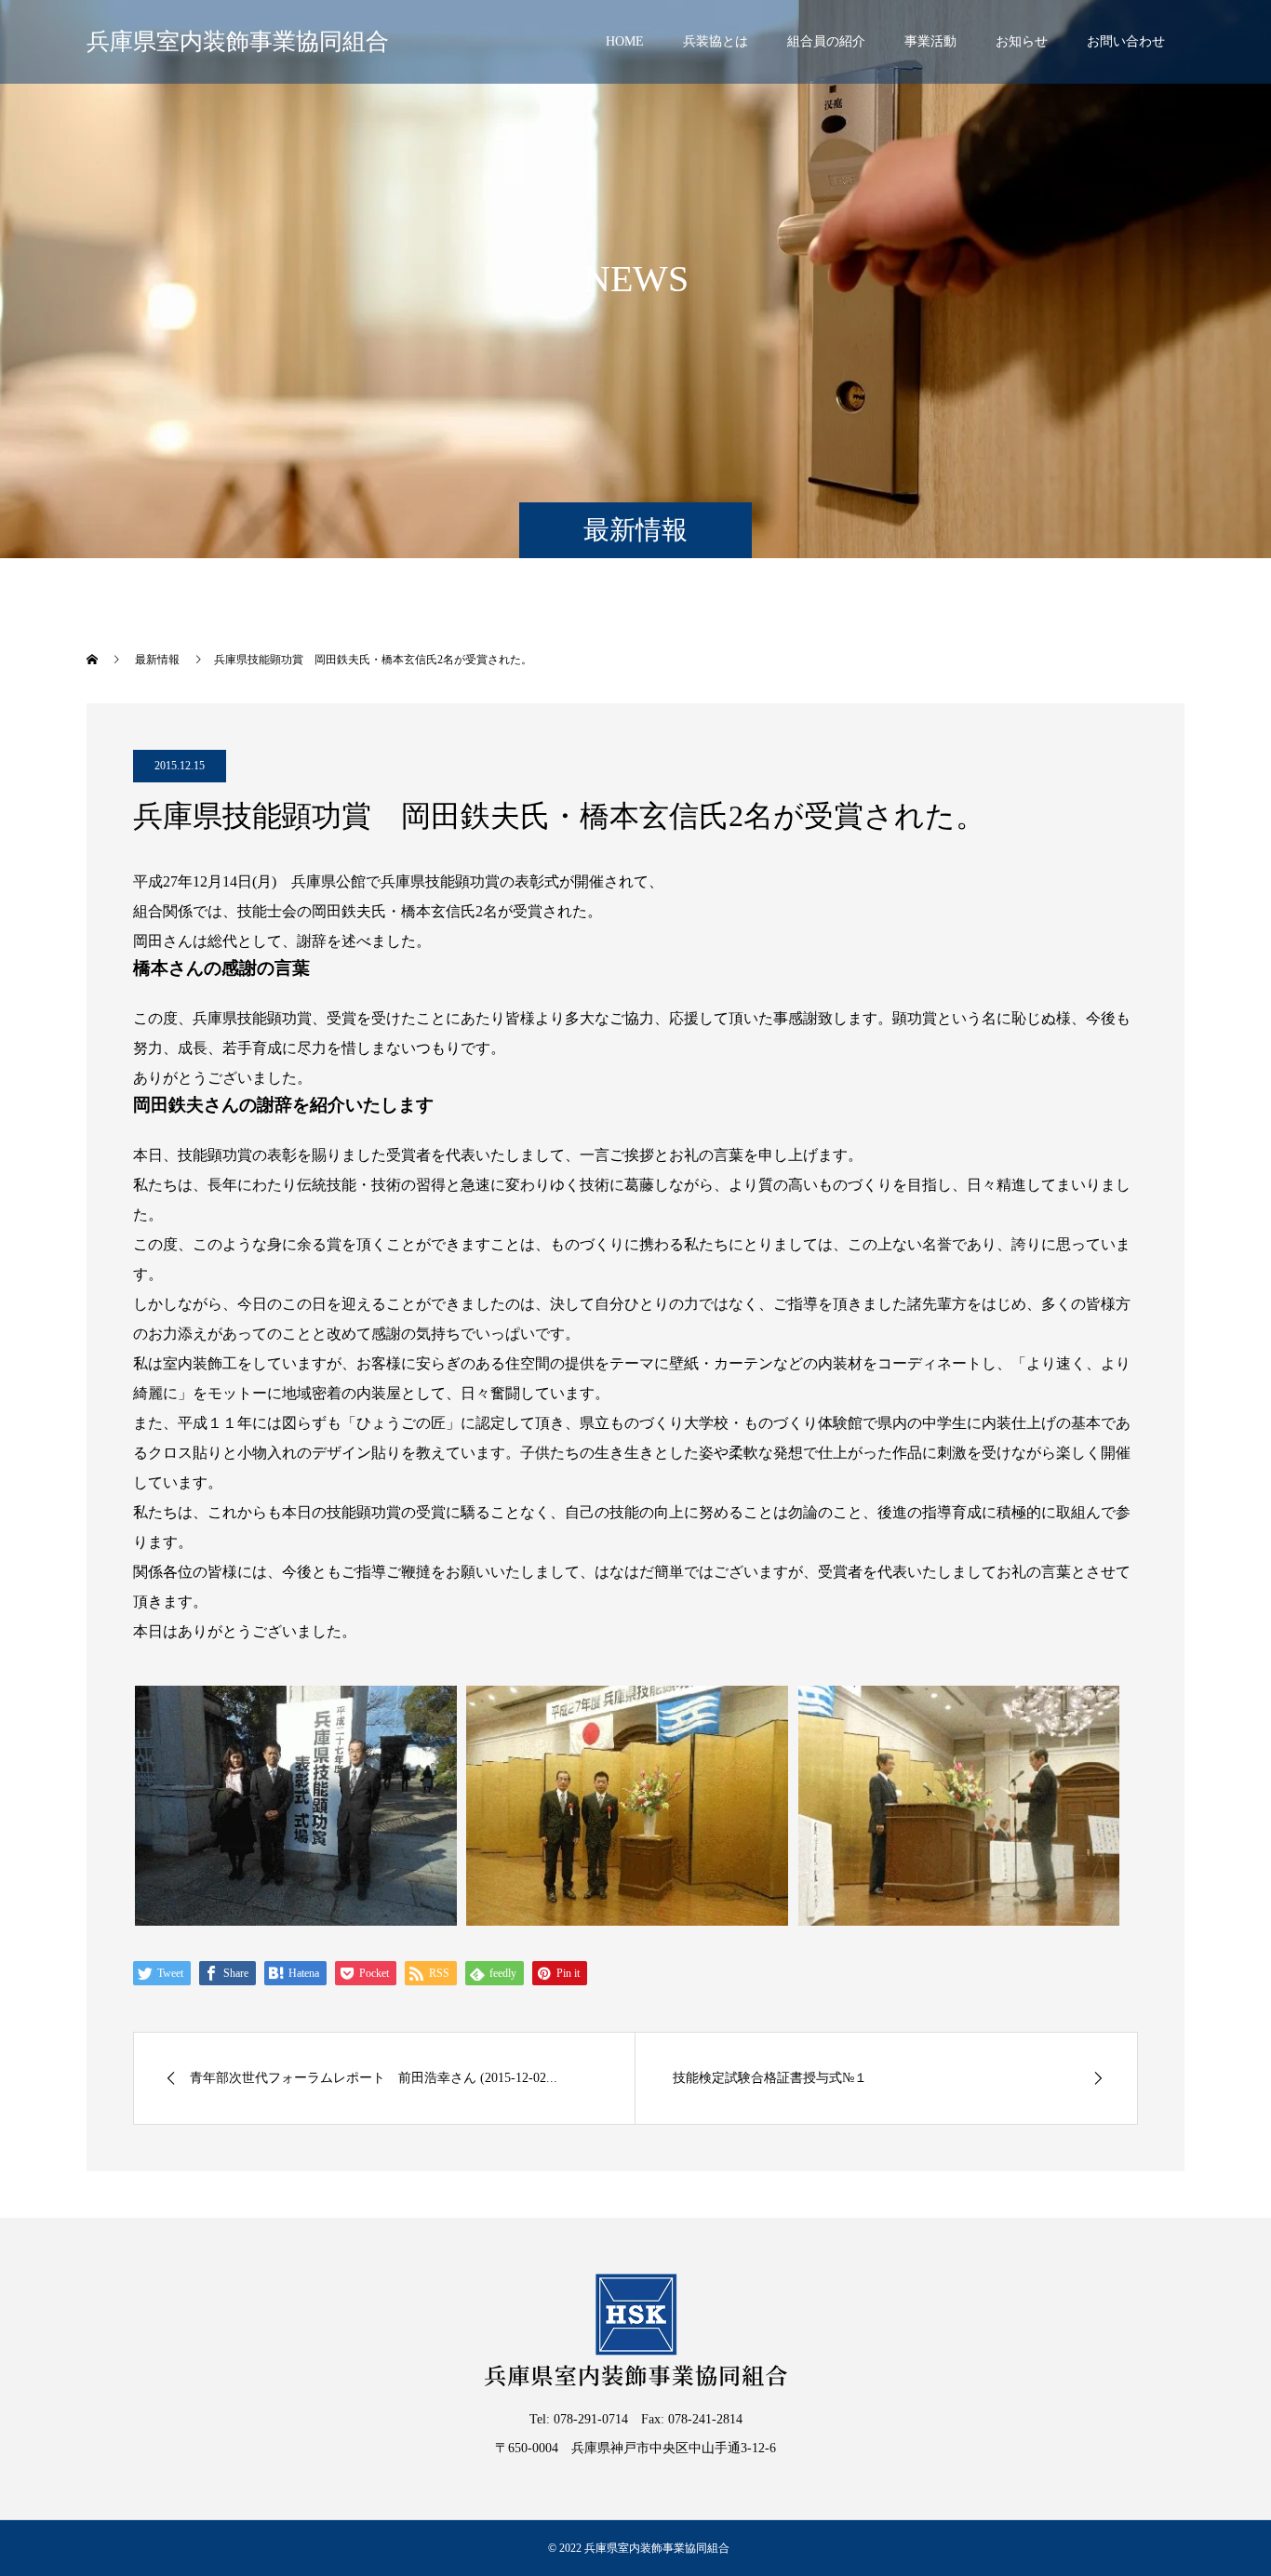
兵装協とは (716, 41)
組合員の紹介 (826, 41)
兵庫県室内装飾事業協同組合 (238, 41)
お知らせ (1022, 41)
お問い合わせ (1126, 41)
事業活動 (930, 41)
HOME (625, 41)
